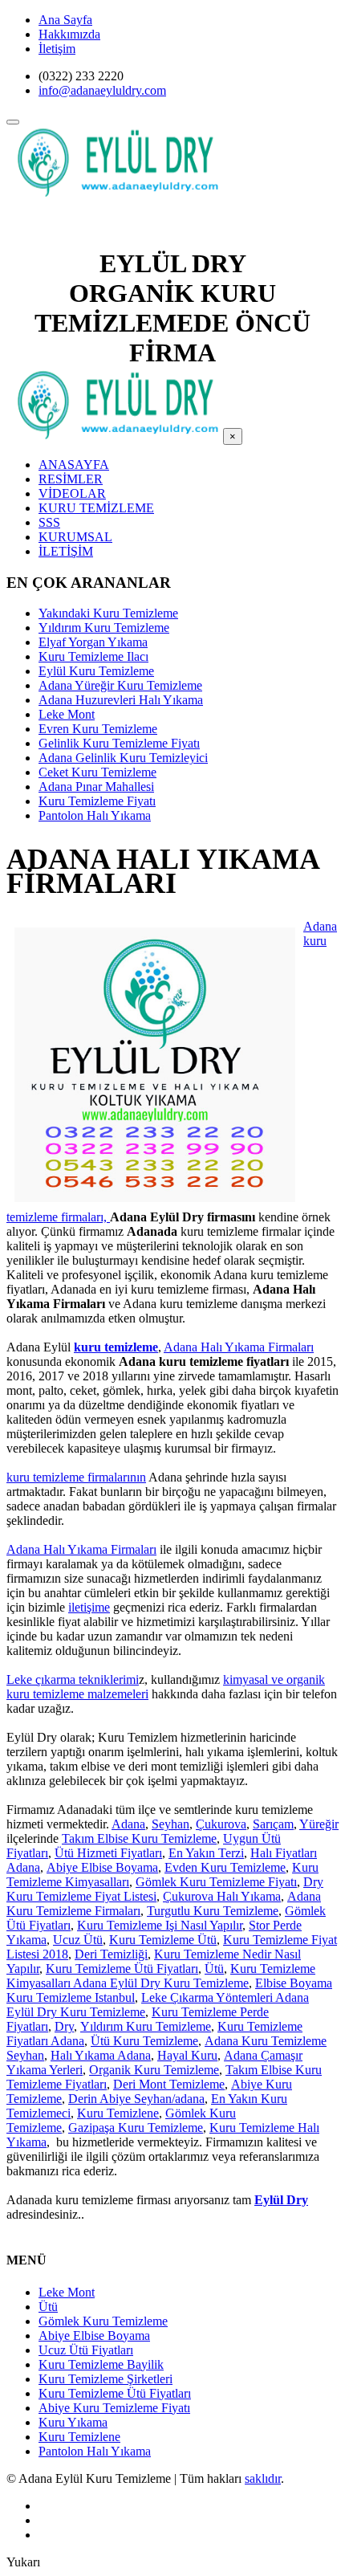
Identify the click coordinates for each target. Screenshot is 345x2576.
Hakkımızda (69, 34)
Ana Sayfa (65, 20)
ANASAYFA (74, 465)
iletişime (89, 1607)
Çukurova (221, 1824)
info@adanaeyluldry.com (102, 90)
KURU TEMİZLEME (96, 508)
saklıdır (263, 2478)
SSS (49, 522)
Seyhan (170, 1824)
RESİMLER (71, 479)
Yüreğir (319, 1824)
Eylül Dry (281, 2200)
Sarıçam (273, 1824)
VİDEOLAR (72, 493)
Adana (128, 1824)
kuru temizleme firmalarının (76, 1477)
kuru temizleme (116, 1347)
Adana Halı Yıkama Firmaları (239, 1347)
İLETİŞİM (66, 551)
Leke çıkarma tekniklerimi (73, 1679)
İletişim (57, 49)
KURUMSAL (75, 537)
